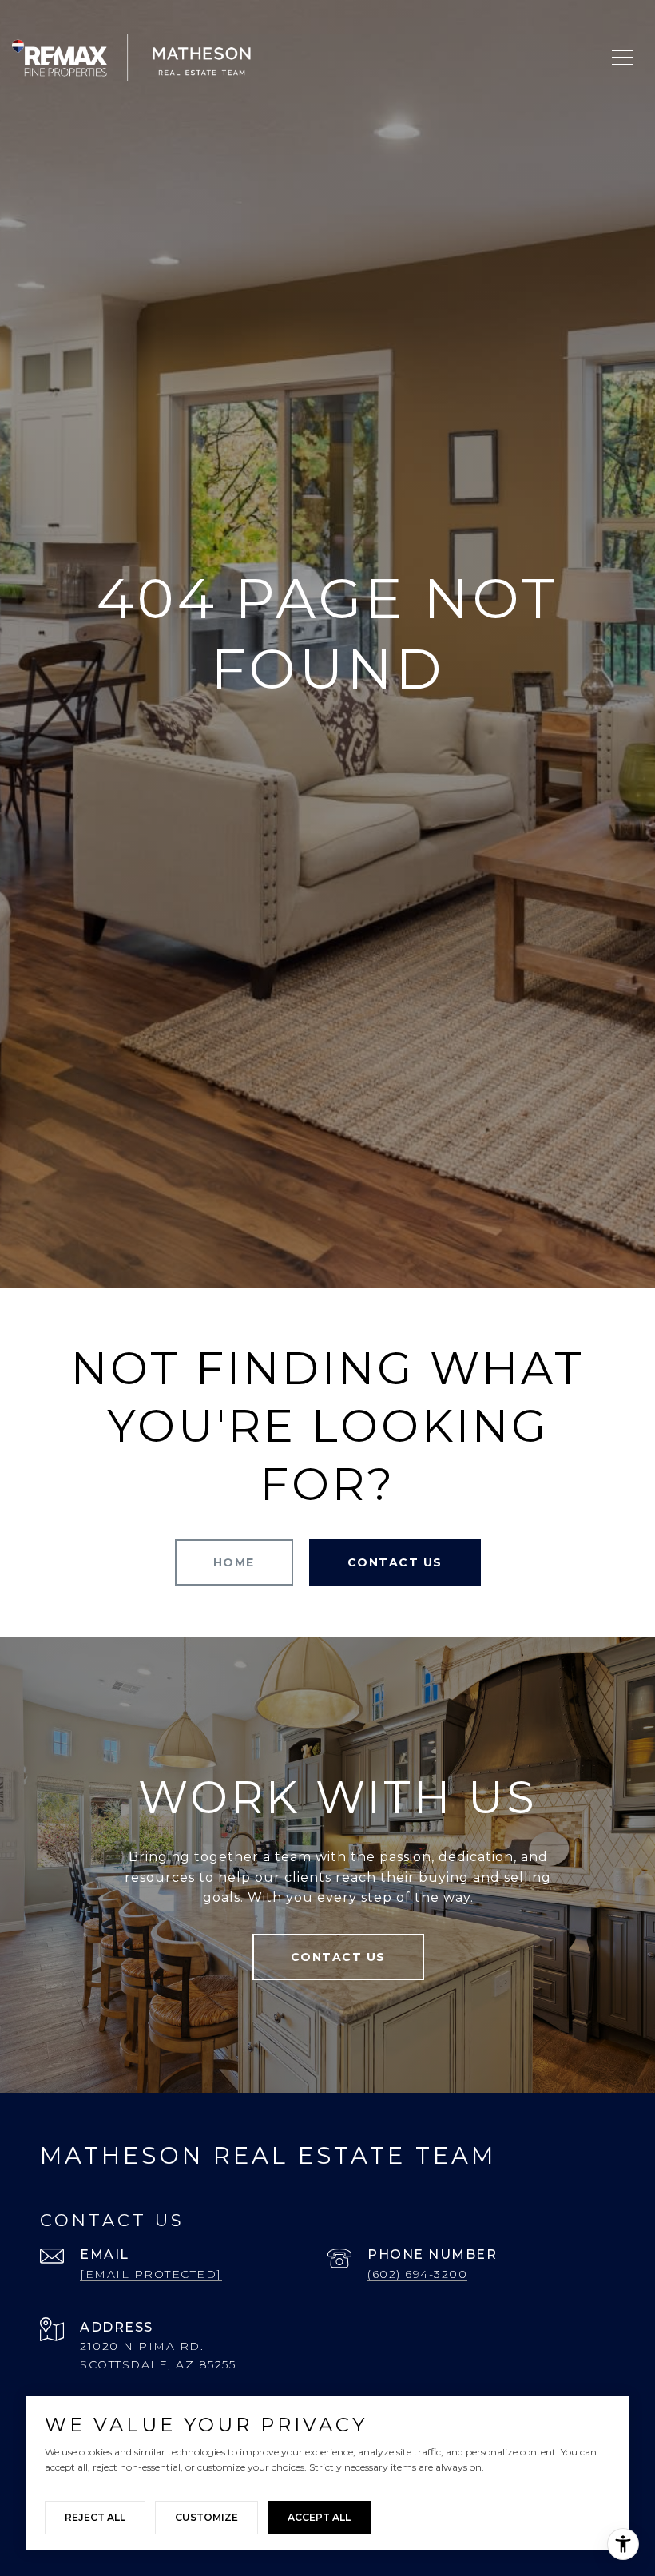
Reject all (95, 2517)
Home (234, 1562)
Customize (206, 2517)
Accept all (319, 2517)
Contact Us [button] (395, 1562)
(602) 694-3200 (417, 2274)
